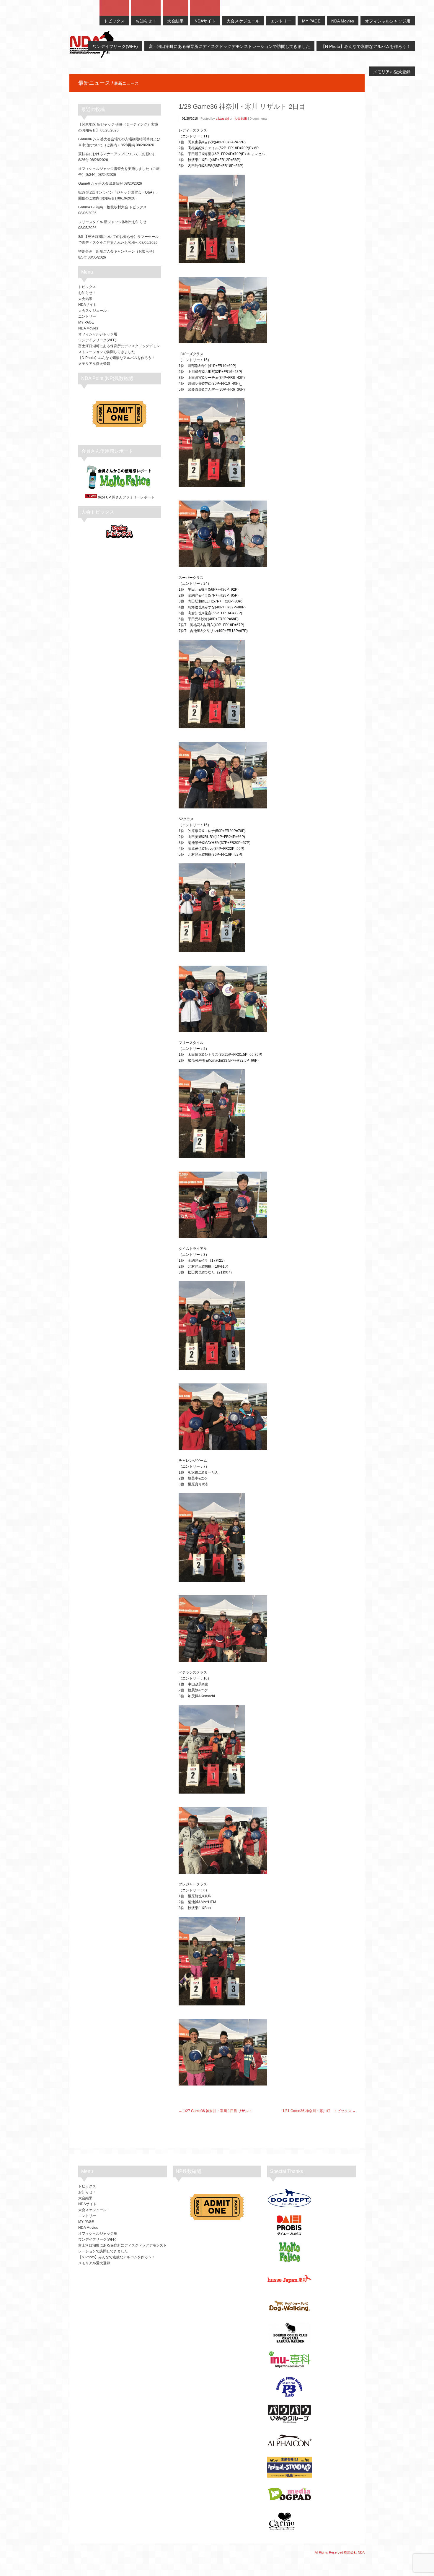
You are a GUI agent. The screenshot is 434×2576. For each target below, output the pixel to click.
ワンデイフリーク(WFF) (97, 340)
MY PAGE (86, 322)
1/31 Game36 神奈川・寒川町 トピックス (317, 2111)
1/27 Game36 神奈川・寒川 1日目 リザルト (218, 2111)
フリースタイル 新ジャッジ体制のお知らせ (112, 222)
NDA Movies (88, 328)
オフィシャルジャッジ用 (98, 334)
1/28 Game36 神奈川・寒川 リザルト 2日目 (242, 107)
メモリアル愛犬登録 (94, 364)
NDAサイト (87, 305)
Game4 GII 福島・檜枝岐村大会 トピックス (112, 207)
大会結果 (241, 118)
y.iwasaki (222, 118)
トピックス (87, 287)
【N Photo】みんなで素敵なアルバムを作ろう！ (117, 358)
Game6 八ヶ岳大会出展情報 (101, 183)
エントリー (87, 316)
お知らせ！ (87, 293)
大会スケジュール (92, 311)
